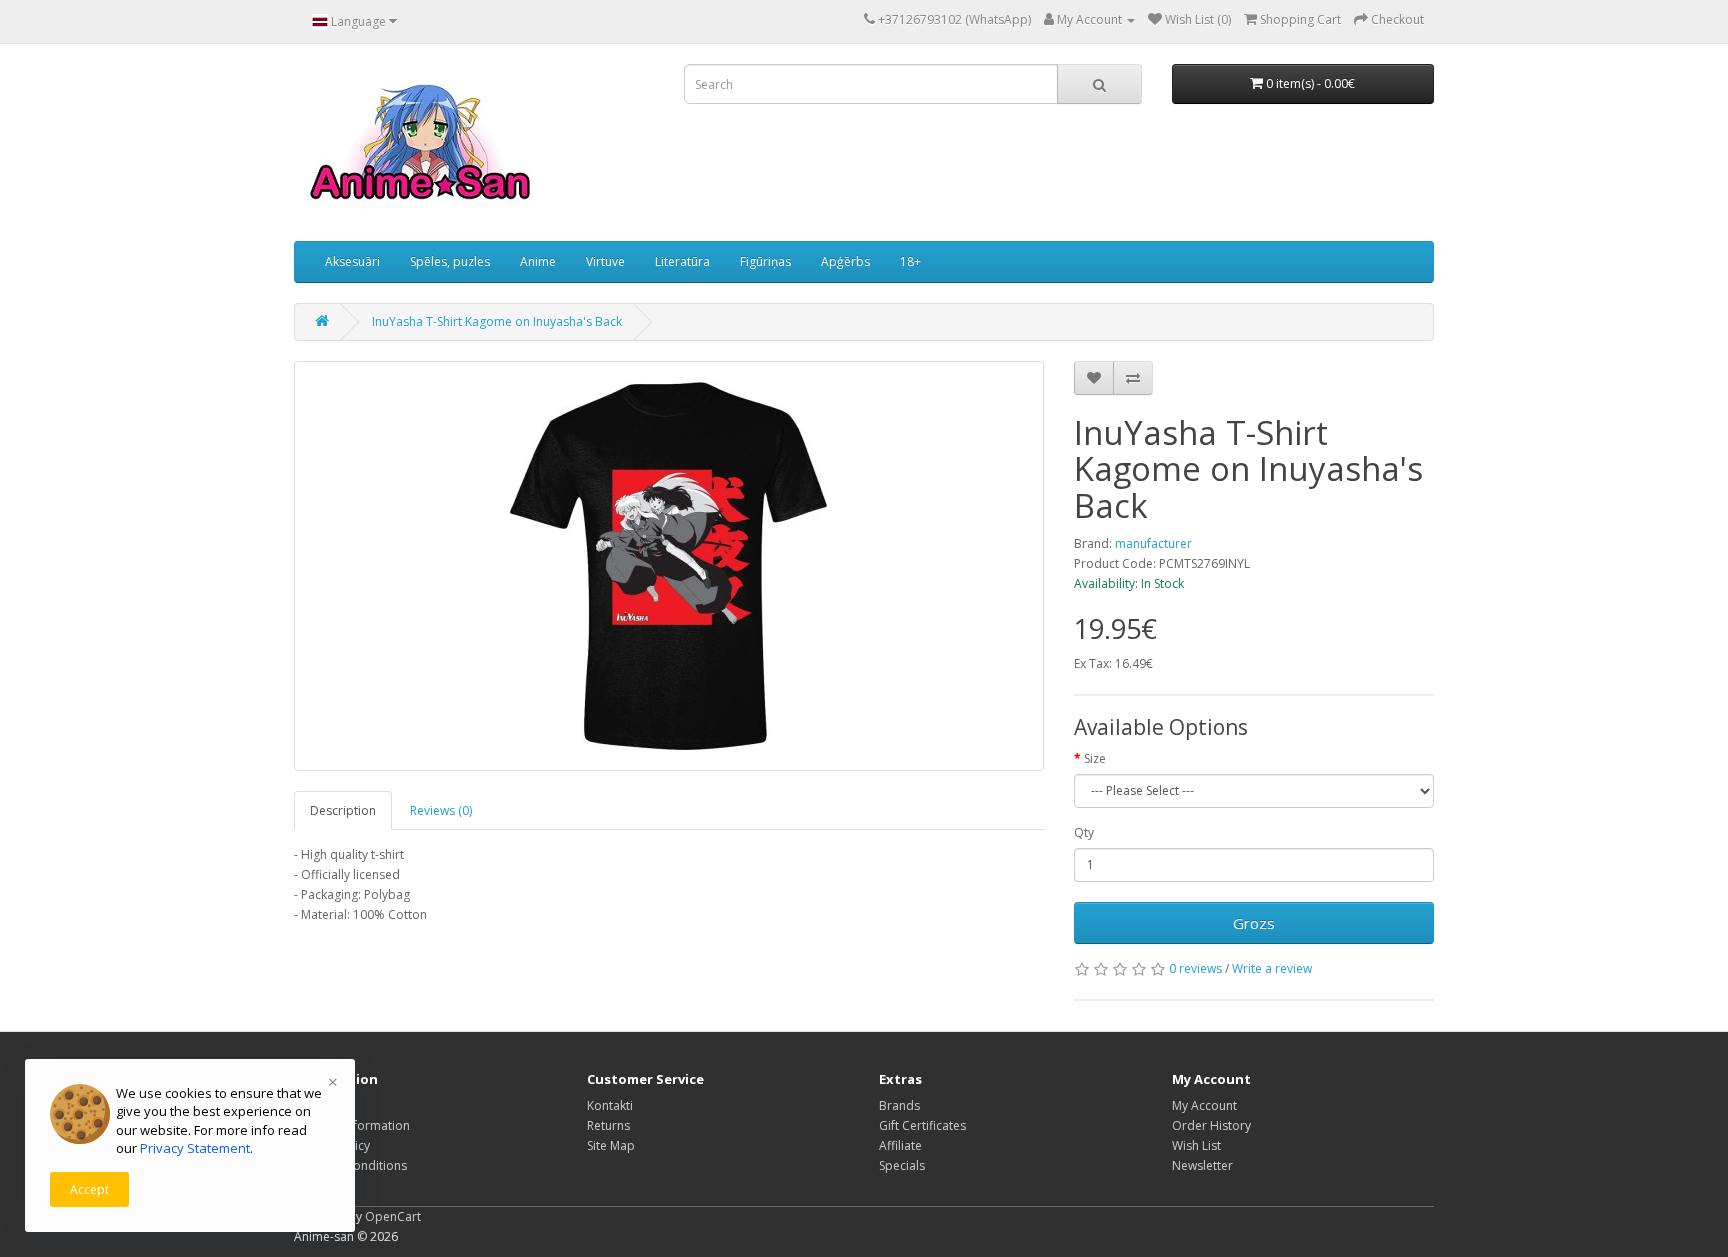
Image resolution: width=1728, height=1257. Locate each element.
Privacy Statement (195, 1148)
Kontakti (610, 1105)
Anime (538, 261)
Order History (1211, 1125)
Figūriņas (765, 261)
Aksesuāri (352, 261)
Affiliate (900, 1145)
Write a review (1272, 968)
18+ (910, 261)
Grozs (1254, 923)
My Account (1204, 1105)
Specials (902, 1165)
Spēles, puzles (450, 261)
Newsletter (1202, 1165)
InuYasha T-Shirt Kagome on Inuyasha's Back (497, 321)
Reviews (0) (441, 810)
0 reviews (1195, 968)
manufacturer (1153, 543)
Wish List (1196, 1145)
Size (1095, 758)
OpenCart (393, 1216)
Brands (899, 1105)
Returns (608, 1125)
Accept (89, 1189)
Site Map (611, 1145)
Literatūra (682, 261)
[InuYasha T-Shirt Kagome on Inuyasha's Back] (669, 566)
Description (343, 810)
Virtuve (605, 261)
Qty (1084, 832)
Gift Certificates (922, 1125)
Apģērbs (845, 261)
